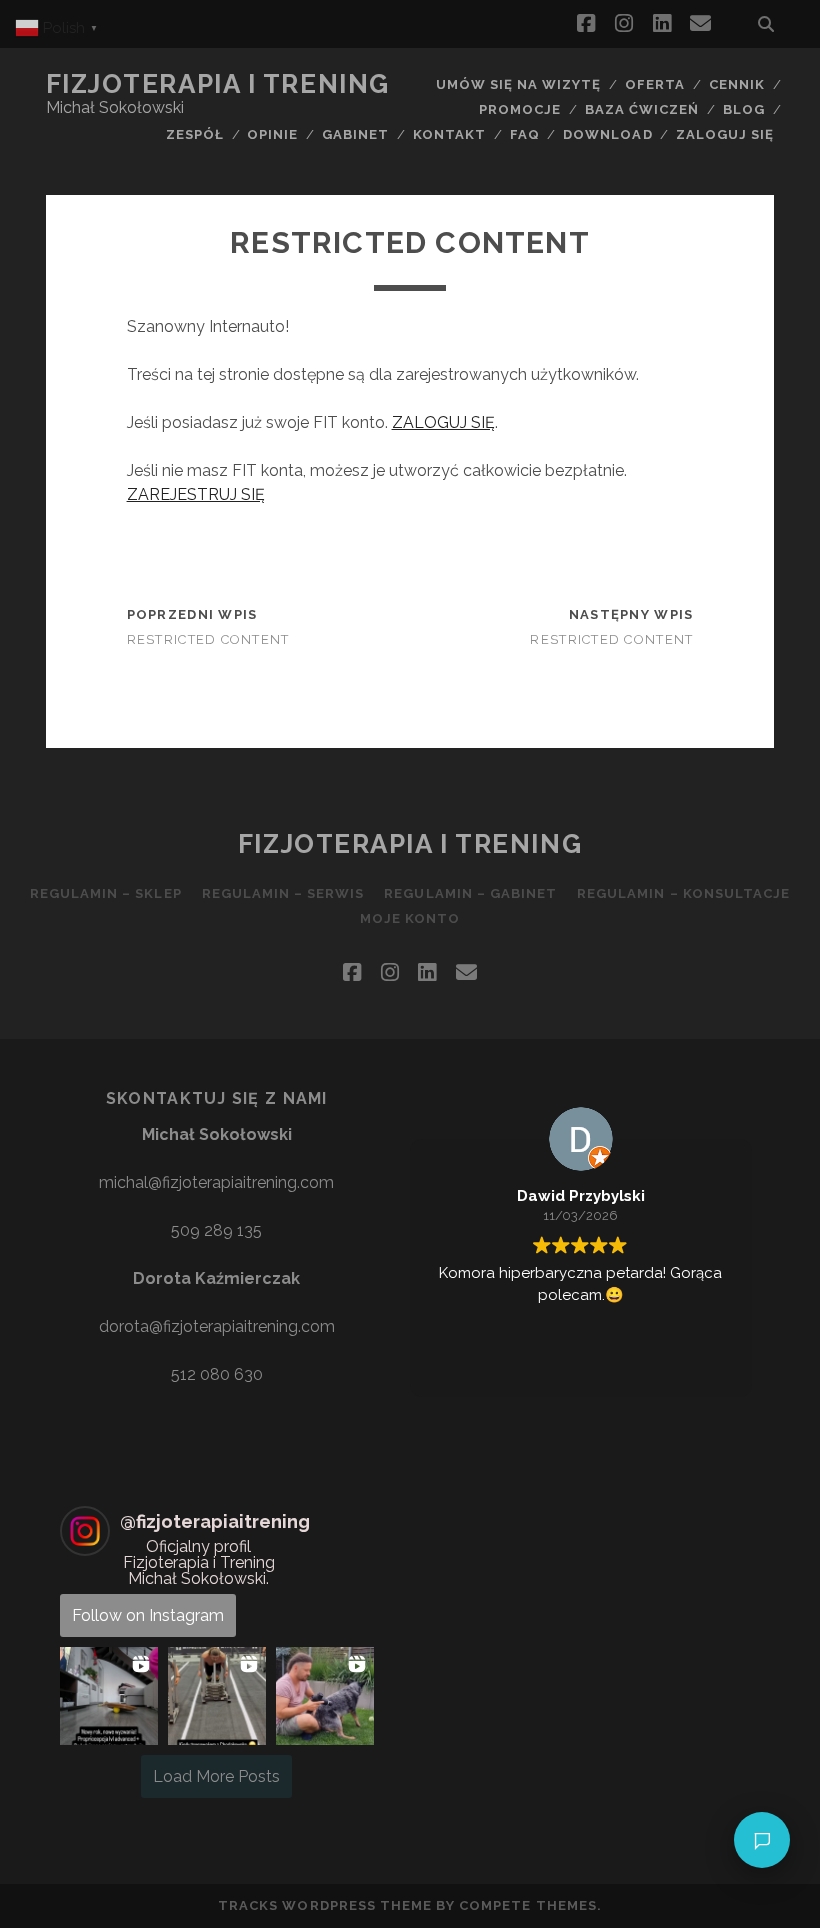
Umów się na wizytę (519, 84)
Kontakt (449, 134)
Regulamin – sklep (106, 893)
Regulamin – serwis (283, 893)
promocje (520, 109)
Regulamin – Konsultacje (683, 893)
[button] (109, 1696)
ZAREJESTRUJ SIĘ (196, 494)
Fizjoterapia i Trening (218, 84)
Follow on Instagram (148, 1615)
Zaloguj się (725, 134)
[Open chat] (762, 1840)
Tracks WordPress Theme (325, 1905)
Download (607, 134)
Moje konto (410, 918)
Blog (744, 109)
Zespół (195, 134)
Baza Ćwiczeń (642, 109)
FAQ (525, 134)
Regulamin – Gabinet (470, 893)
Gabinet (355, 134)
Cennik (737, 84)
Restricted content (208, 639)
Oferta (655, 84)
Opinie (272, 134)
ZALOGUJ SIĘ (443, 422)
